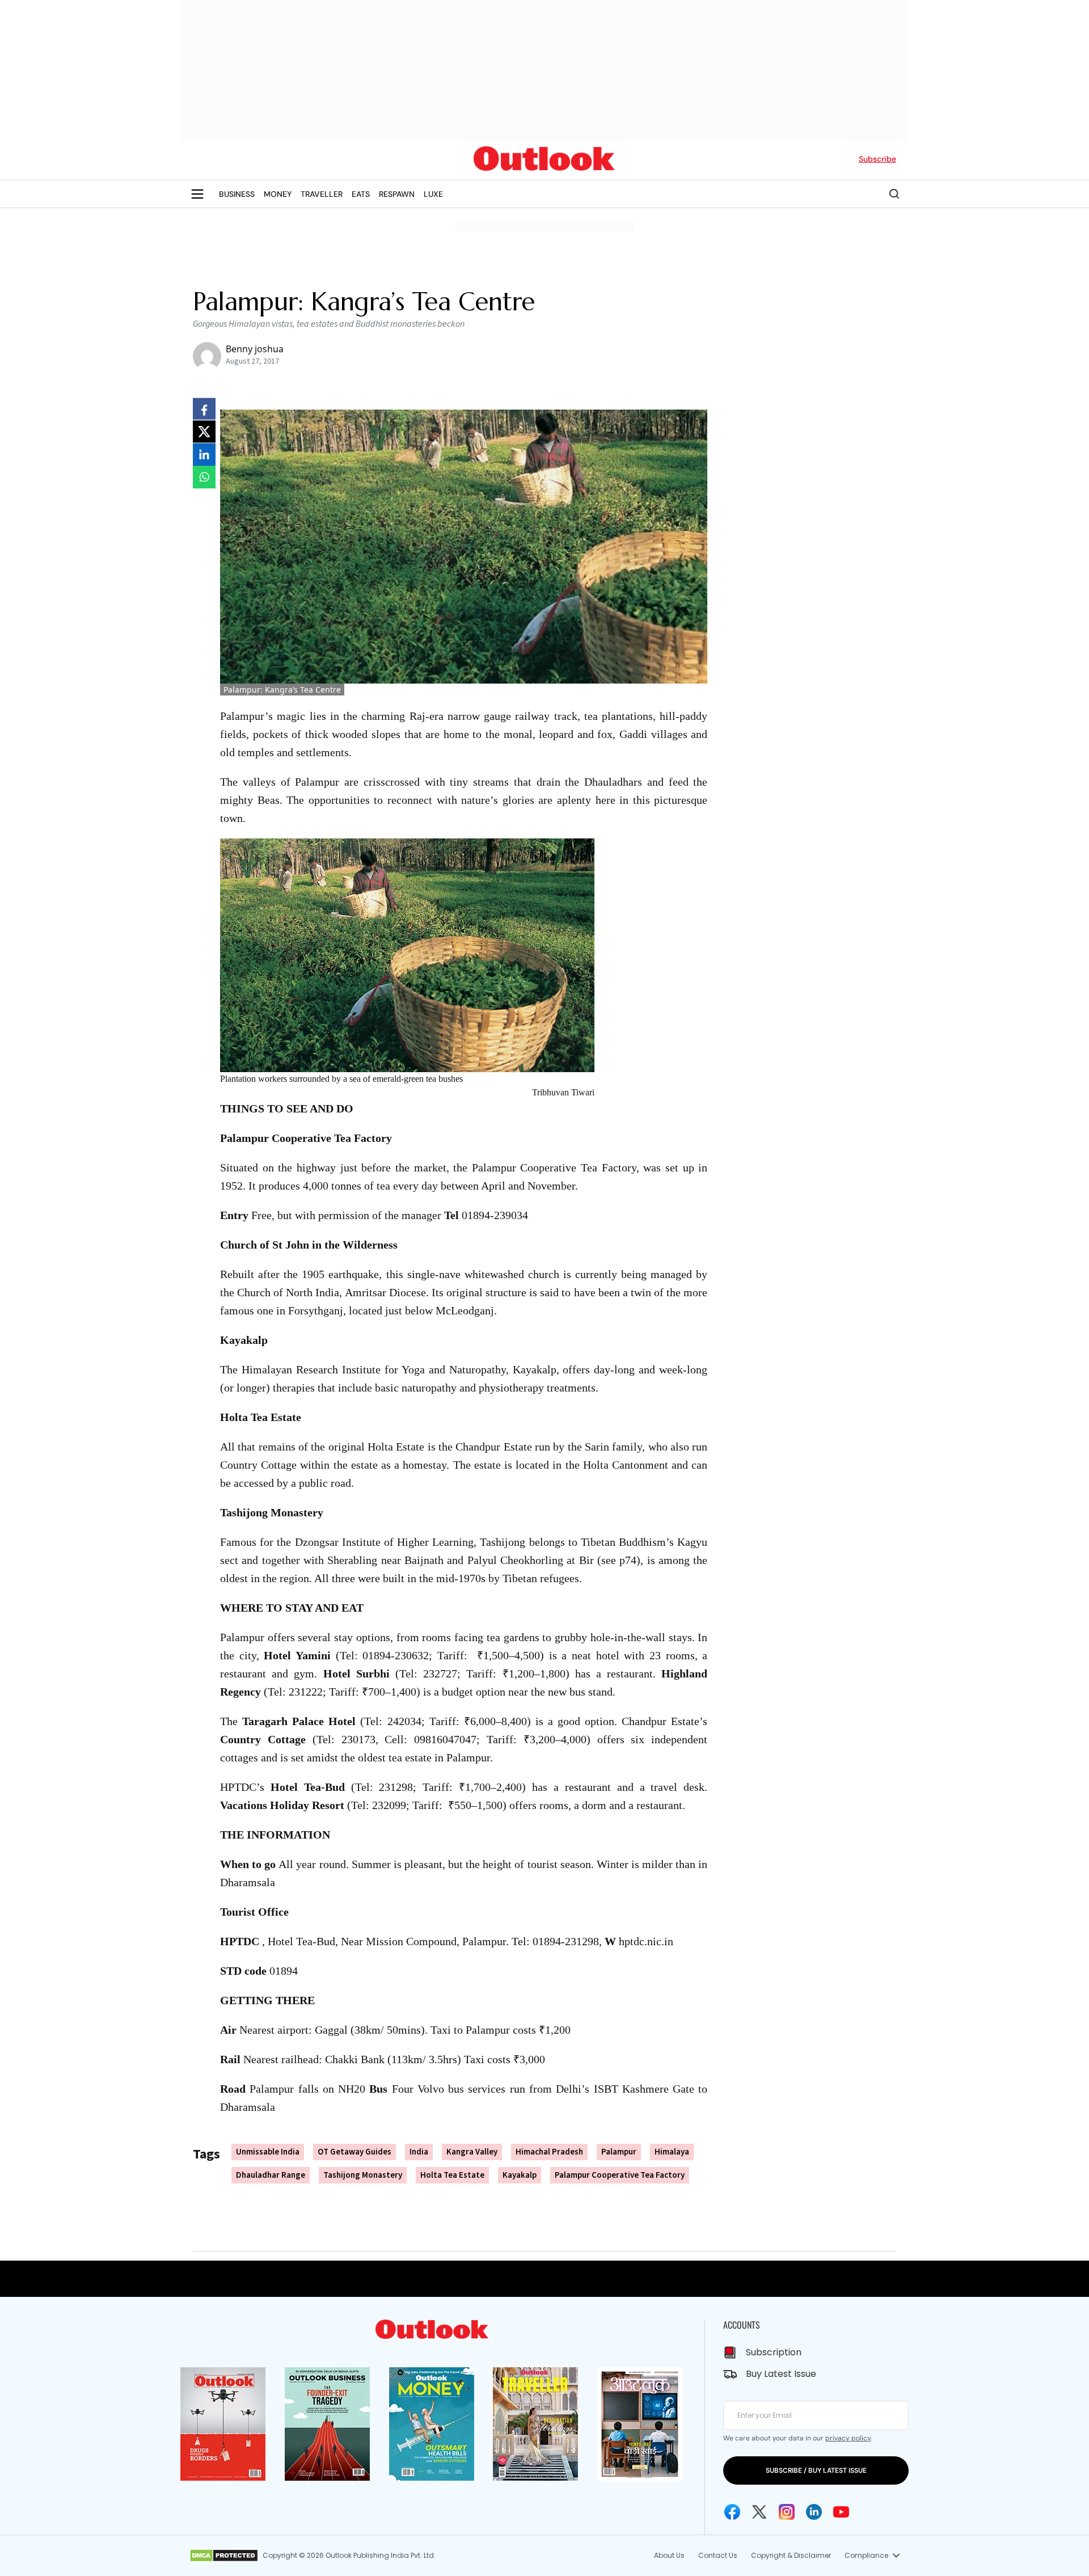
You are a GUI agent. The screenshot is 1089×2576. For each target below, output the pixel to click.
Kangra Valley (472, 2152)
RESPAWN (397, 194)
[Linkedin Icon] (814, 2512)
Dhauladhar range (271, 2175)
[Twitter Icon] (759, 2512)
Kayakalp (520, 2175)
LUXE (433, 194)
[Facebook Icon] (732, 2512)
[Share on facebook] (204, 409)
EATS (361, 194)
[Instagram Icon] (787, 2512)
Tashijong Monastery (363, 2175)
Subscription (774, 2352)
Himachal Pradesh (549, 2152)
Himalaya (672, 2152)
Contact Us (718, 2555)
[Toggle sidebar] (197, 194)
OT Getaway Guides (354, 2152)
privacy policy (848, 2438)
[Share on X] (204, 432)
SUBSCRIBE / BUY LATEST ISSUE (816, 2470)
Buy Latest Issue (781, 2374)
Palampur (619, 2152)
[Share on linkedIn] (204, 454)
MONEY (278, 194)
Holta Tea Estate (452, 2175)
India (419, 2152)
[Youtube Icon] (841, 2512)
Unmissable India (268, 2152)
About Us (669, 2555)
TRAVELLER (322, 194)
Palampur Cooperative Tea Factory (620, 2175)
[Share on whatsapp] (204, 477)
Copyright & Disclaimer (791, 2555)
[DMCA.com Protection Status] (224, 2556)
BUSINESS (237, 194)
